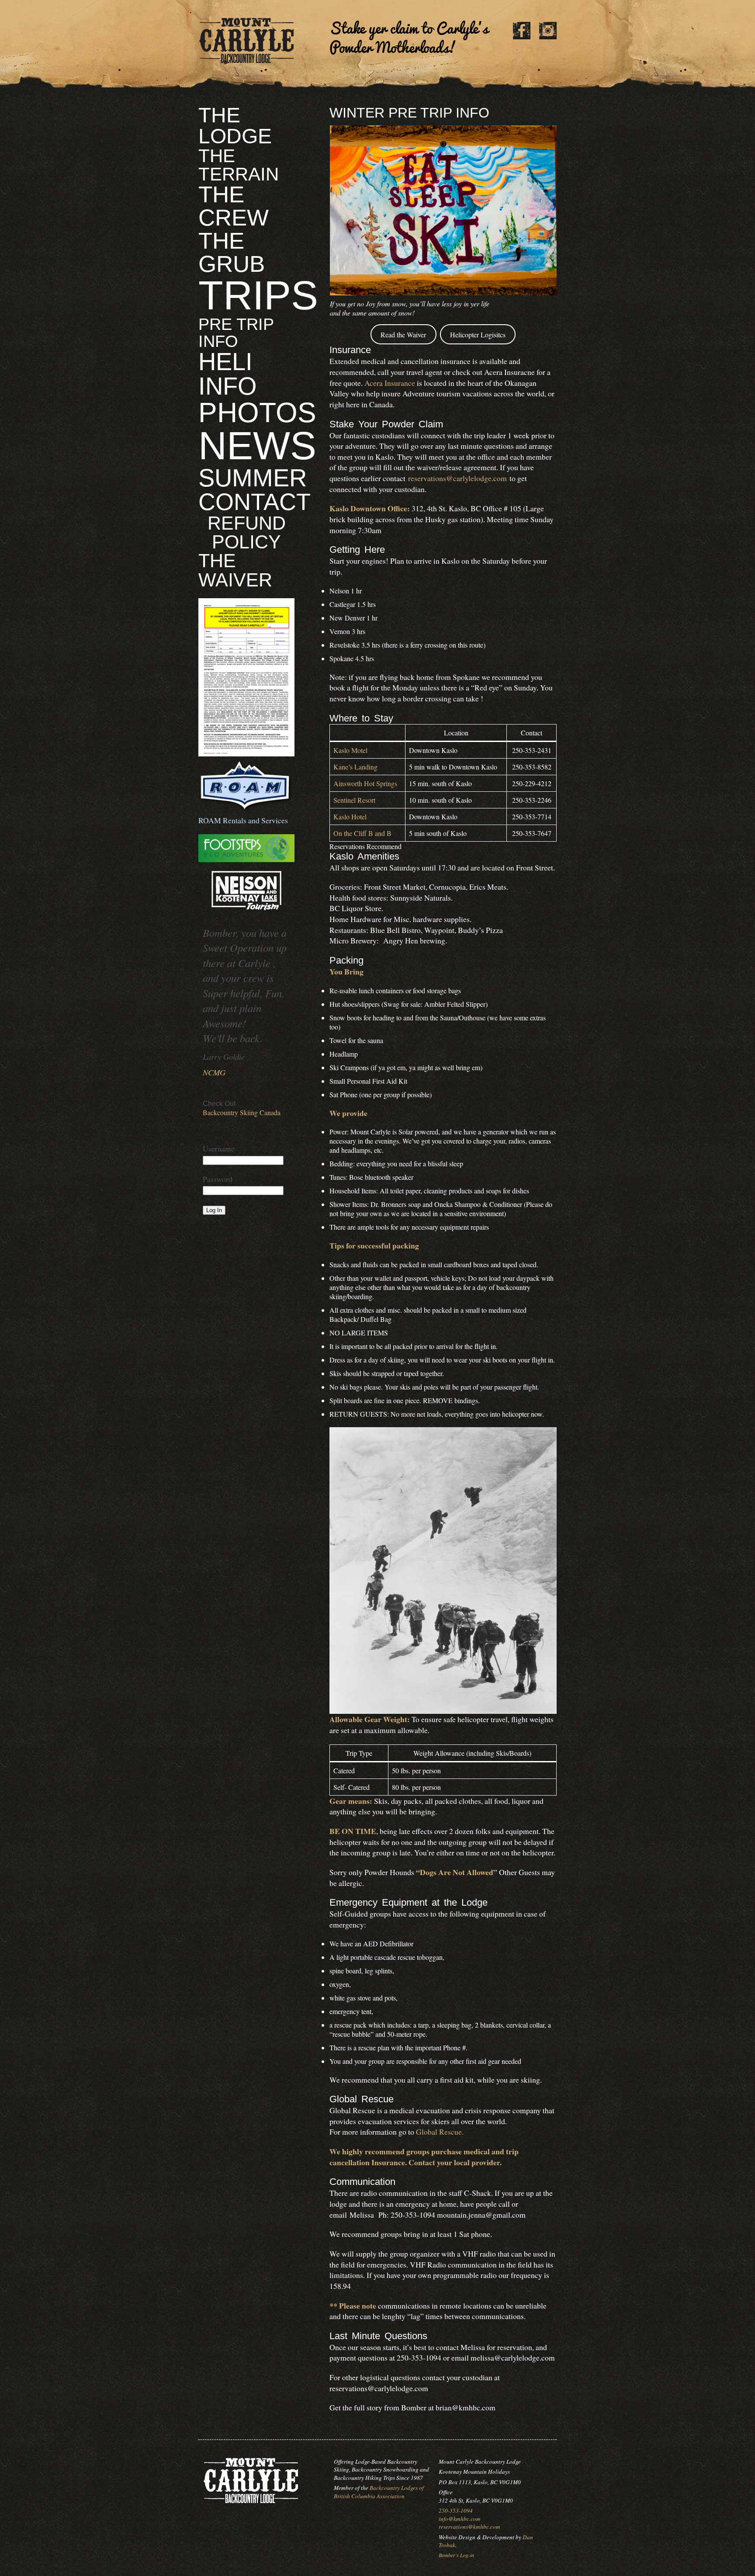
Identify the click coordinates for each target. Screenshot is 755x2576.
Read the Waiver (403, 335)
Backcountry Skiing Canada (242, 1112)
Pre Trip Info (236, 332)
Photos (257, 413)
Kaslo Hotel (350, 816)
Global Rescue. (440, 2132)
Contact (255, 502)
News (257, 446)
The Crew (234, 206)
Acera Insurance (390, 383)
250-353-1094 (456, 2510)
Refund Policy (247, 532)
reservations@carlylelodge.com (457, 478)
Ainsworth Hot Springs (365, 783)
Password (218, 1179)
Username (219, 1148)
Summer (253, 478)
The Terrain (239, 165)
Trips (258, 295)
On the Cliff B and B (362, 833)
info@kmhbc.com (460, 2519)
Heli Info (228, 374)
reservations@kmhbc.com (469, 2527)
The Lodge (235, 126)
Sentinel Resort (354, 800)
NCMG (214, 1072)
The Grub (232, 252)
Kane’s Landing (355, 767)
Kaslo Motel (350, 750)
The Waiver (235, 570)
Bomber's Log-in (456, 2555)
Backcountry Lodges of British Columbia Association (379, 2492)
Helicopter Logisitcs (478, 335)
